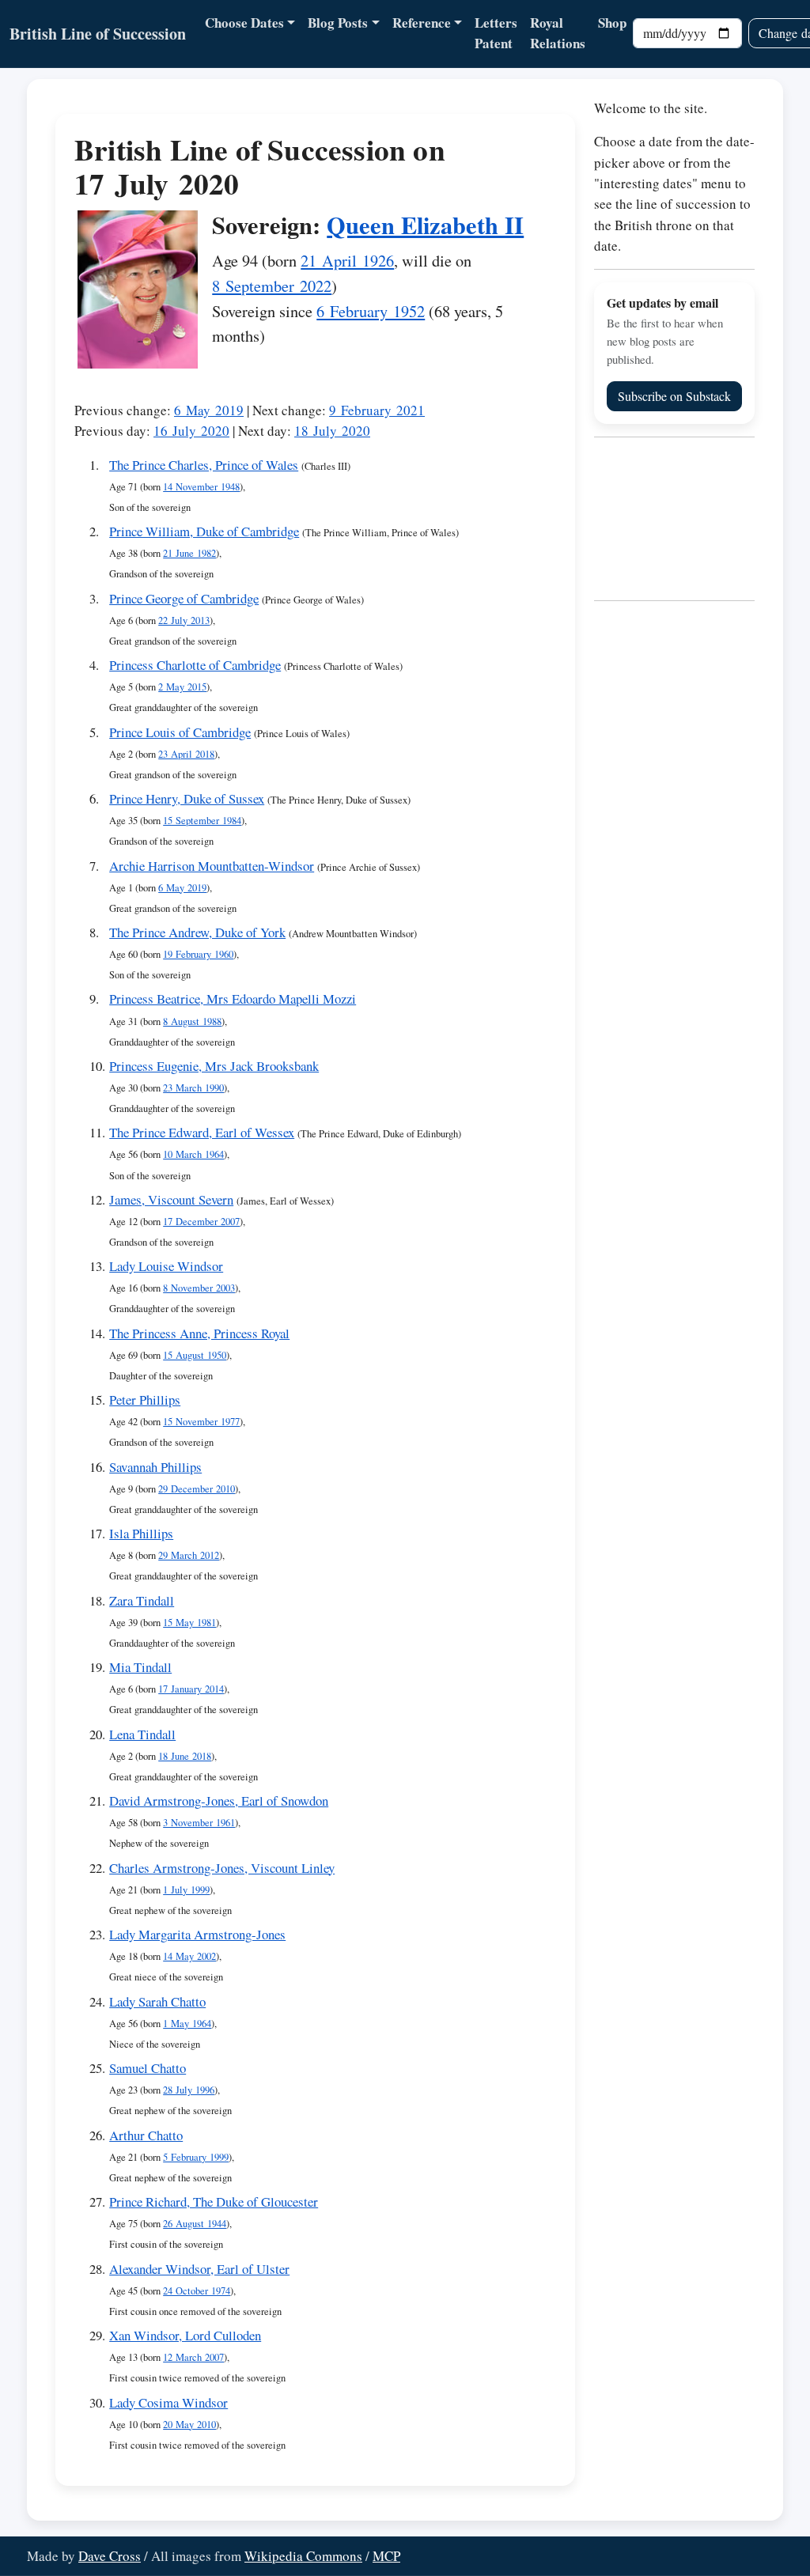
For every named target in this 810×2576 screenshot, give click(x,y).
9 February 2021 (377, 410)
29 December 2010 (197, 1489)
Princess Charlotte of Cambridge (195, 665)
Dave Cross (110, 2556)
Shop (612, 23)
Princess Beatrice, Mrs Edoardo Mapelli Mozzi (233, 999)
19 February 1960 (198, 954)
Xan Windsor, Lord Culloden (185, 2335)
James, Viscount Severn (171, 1199)
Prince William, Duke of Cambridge (204, 531)
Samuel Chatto (148, 2068)
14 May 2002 (189, 1956)
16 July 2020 (191, 431)
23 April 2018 (186, 754)
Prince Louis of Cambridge (180, 732)
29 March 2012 (189, 1555)
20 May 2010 (189, 2425)
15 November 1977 (201, 1422)
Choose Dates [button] (244, 23)
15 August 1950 (195, 1355)
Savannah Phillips (155, 1467)
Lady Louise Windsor (166, 1266)
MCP (386, 2556)
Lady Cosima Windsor (168, 2402)
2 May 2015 (182, 687)
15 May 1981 (189, 1623)
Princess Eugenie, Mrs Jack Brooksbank (214, 1066)
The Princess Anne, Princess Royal (199, 1333)
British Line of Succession (98, 34)
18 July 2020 (332, 431)
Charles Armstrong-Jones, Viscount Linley (222, 1868)
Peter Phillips (145, 1400)
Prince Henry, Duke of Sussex (187, 798)
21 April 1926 (347, 260)
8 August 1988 (192, 1021)
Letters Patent (496, 33)
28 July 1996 (189, 2090)
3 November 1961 (199, 1823)
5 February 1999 (196, 2157)
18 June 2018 (185, 1756)
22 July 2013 (184, 620)
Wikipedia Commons (303, 2556)
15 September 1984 (202, 821)
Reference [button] (422, 23)
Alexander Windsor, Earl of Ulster (199, 2269)
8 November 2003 (199, 1288)
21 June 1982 (189, 553)
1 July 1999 (186, 1890)
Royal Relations (558, 33)
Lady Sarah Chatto (157, 2001)
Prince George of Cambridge (184, 598)
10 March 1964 (193, 1154)
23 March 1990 (193, 1088)
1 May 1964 (187, 2024)
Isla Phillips (141, 1533)
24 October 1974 (197, 2291)
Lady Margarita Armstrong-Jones (197, 1934)
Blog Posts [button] (338, 23)
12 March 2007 (193, 2357)
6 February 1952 (371, 311)
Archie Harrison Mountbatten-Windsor (212, 866)
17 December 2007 (201, 1222)
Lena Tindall (142, 1734)
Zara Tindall (142, 1600)
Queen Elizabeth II (425, 225)
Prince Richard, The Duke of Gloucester (214, 2202)
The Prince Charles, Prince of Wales (204, 465)
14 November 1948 (201, 487)
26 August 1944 (195, 2224)
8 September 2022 (272, 286)
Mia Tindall (140, 1667)
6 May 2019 (209, 410)
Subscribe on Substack (674, 396)
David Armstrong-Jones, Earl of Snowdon (219, 1801)
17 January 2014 (191, 1689)
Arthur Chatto (146, 2135)
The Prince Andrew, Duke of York (197, 932)
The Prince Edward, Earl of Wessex (202, 1132)
